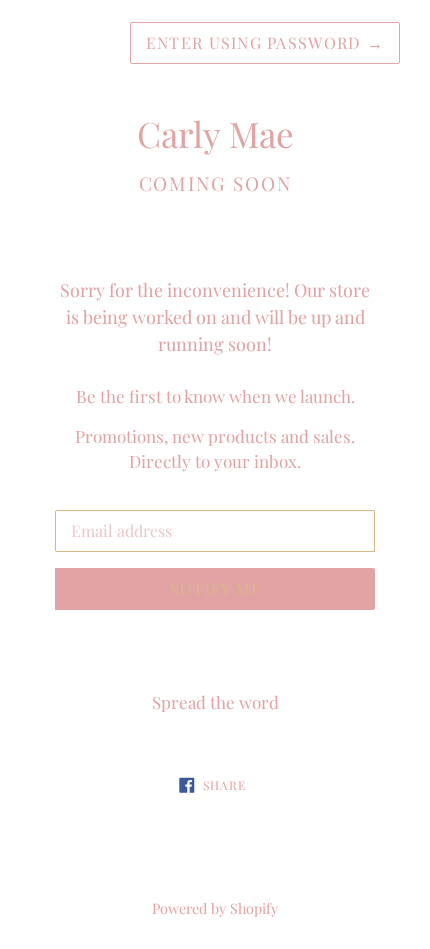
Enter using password (265, 42)
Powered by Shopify (215, 908)
